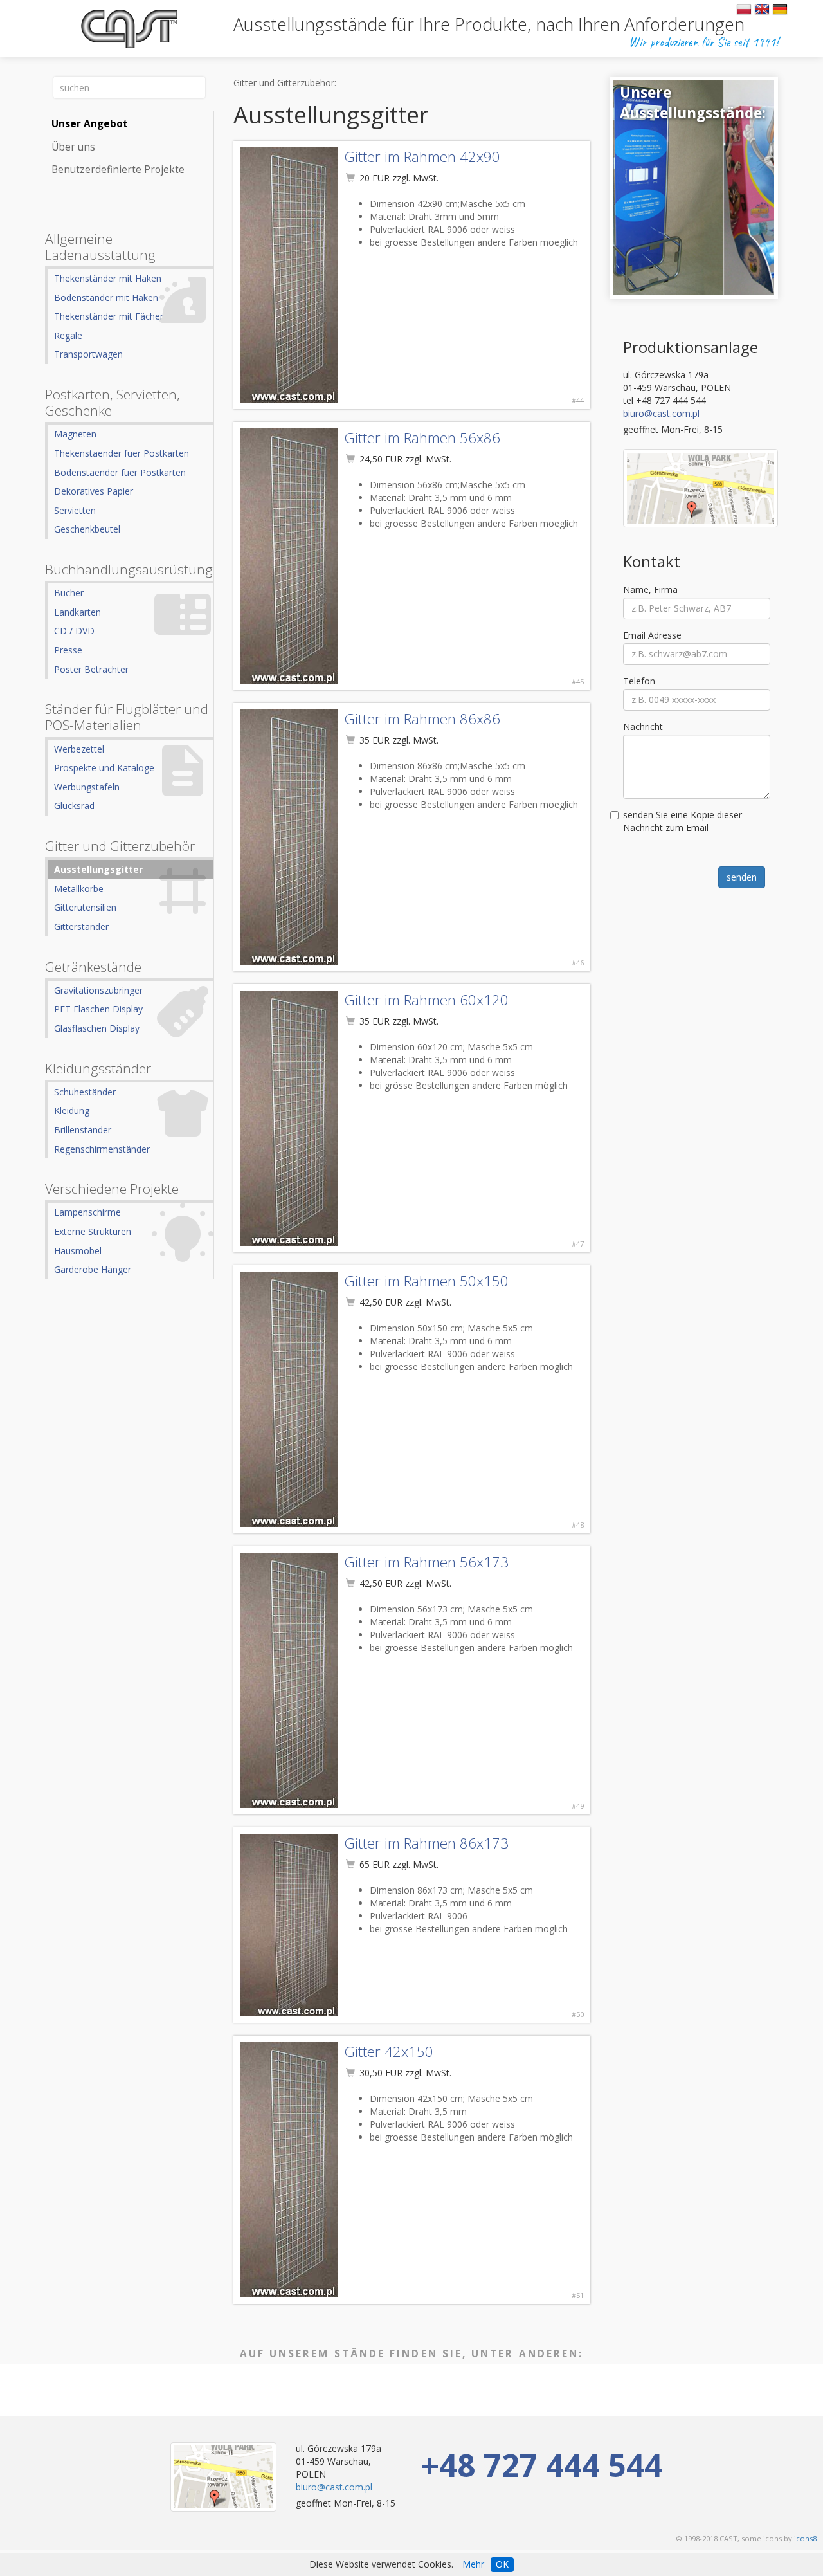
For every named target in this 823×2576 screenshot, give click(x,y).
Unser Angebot (90, 124)
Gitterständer (81, 927)
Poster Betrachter (91, 669)
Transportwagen (88, 354)
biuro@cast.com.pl (661, 413)
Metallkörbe (79, 889)
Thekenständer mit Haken (108, 278)
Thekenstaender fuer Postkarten (122, 453)
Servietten (75, 510)
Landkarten (77, 612)
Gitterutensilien (85, 907)
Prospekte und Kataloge (104, 768)
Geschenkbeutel (87, 529)
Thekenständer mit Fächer (109, 316)
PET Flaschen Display (98, 1009)
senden (742, 877)
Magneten (75, 434)
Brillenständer (83, 1130)
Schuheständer (85, 1092)
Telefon (639, 681)
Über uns (73, 147)
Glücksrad (74, 806)
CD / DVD (74, 631)
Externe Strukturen (93, 1231)
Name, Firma (650, 589)
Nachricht (643, 726)
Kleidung (72, 1110)
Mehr (473, 2564)
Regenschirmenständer (102, 1149)
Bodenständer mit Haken (106, 297)
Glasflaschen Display (97, 1028)
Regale (68, 335)
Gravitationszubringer (98, 990)
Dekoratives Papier (94, 491)
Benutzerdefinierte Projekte (118, 169)
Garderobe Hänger (93, 1269)
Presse (68, 650)
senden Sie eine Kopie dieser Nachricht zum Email (683, 821)
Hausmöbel (78, 1251)
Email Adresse (652, 635)
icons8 (805, 2538)
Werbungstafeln (87, 787)
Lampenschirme (87, 1212)
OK (502, 2564)
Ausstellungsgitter (98, 869)
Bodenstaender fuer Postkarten (120, 472)
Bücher (69, 593)
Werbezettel (79, 749)
